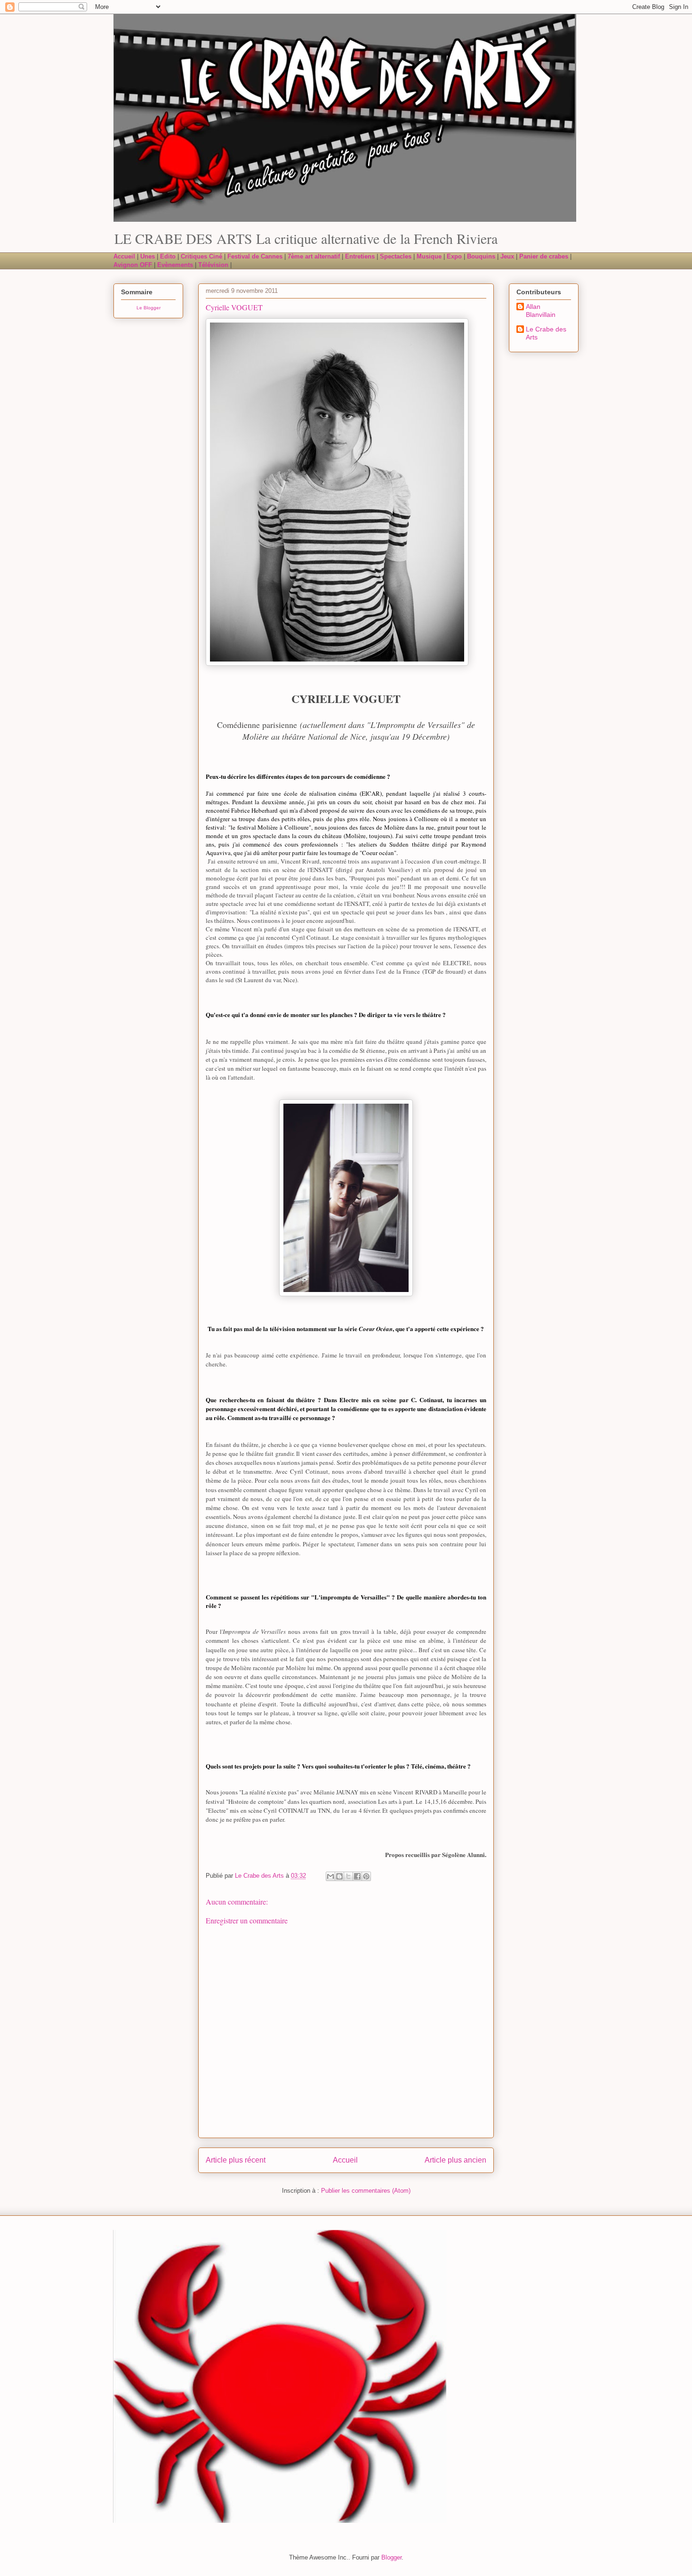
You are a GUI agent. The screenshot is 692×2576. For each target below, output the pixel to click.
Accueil (345, 2160)
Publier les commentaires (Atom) (366, 2191)
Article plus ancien (455, 2160)
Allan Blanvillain (541, 311)
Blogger (391, 2557)
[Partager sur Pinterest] (366, 1876)
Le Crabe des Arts (546, 333)
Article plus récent (236, 2160)
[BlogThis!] (339, 1876)
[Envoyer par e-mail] (330, 1876)
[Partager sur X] (348, 1876)
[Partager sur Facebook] (357, 1876)
